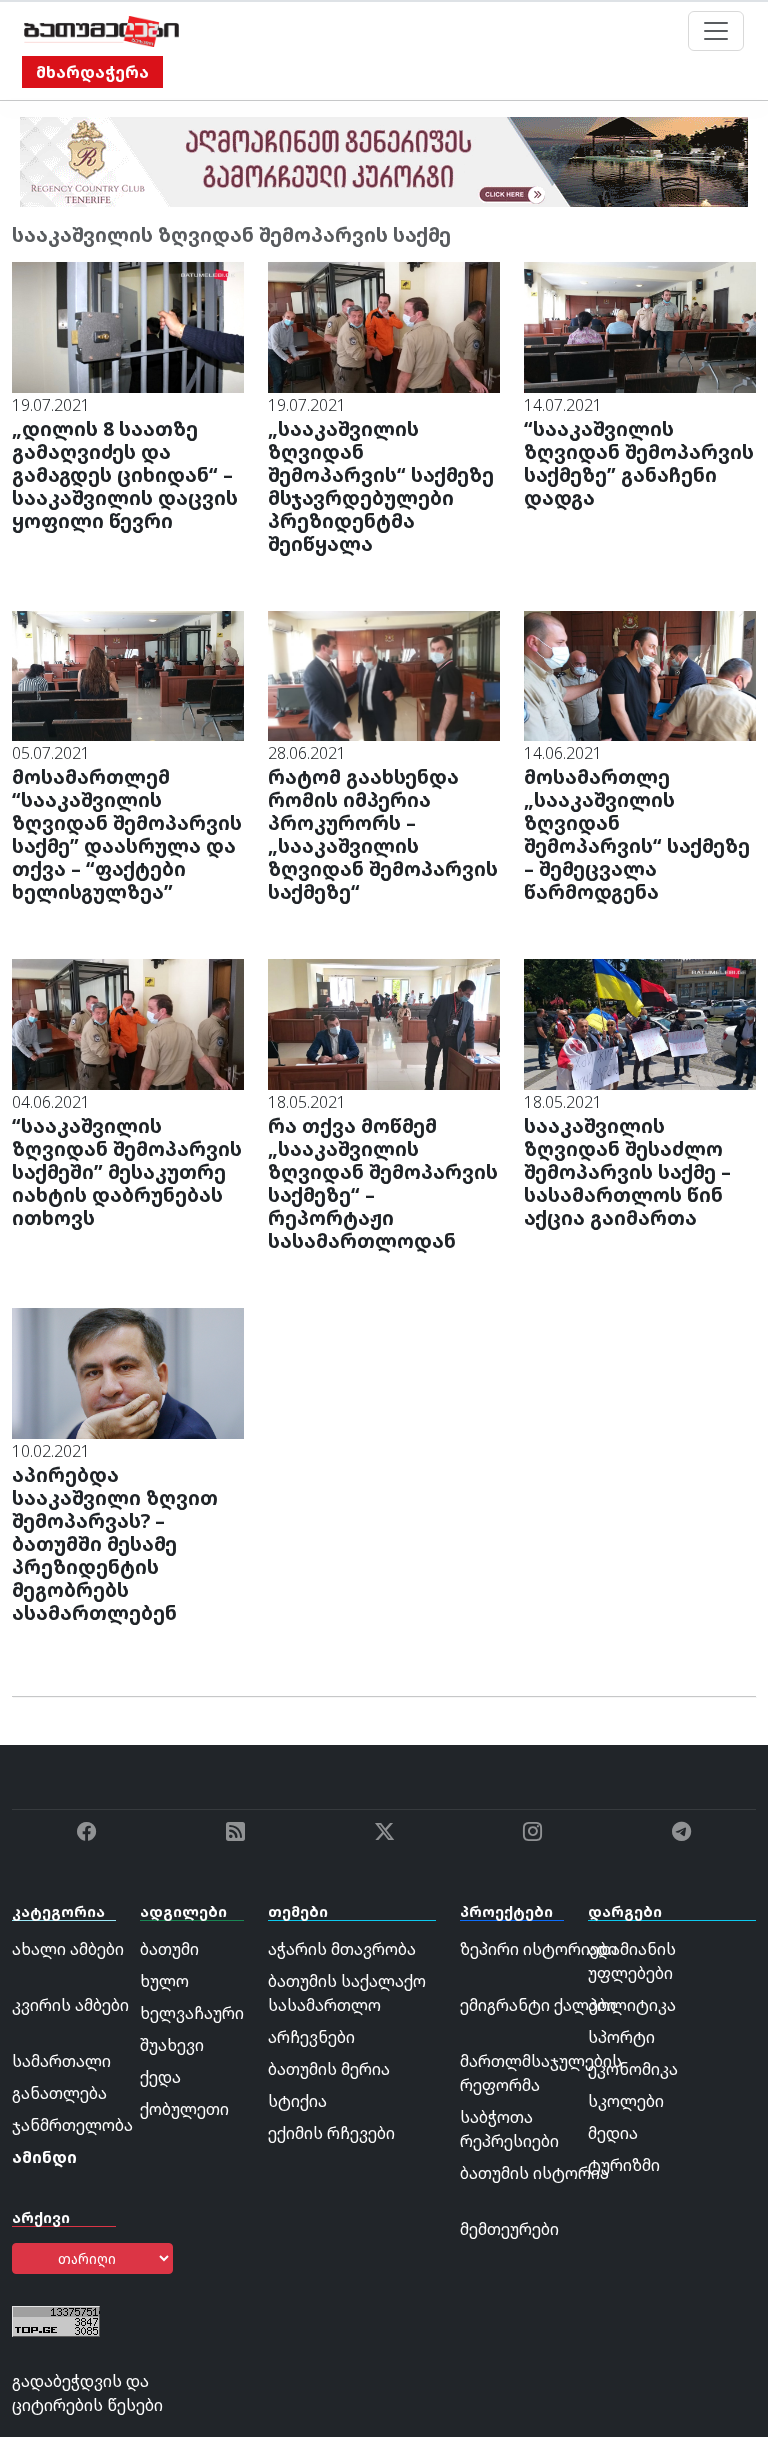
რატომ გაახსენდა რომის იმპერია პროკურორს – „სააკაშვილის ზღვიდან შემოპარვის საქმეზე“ (383, 834)
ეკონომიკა (633, 2069)
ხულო (164, 1981)
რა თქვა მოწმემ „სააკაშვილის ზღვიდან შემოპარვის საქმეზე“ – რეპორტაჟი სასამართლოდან (383, 1183)
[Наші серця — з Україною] (101, 31)
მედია (613, 2133)
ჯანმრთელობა (72, 2125)
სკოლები (626, 2101)
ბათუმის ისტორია (534, 2173)
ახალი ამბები (68, 1949)
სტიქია (297, 2101)
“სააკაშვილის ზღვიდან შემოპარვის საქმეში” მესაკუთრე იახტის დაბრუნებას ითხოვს (127, 1171)
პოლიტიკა (632, 2005)
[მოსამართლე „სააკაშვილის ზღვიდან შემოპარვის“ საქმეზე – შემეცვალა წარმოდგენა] (640, 674)
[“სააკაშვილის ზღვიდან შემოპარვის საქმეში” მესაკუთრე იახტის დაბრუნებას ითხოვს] (128, 1023)
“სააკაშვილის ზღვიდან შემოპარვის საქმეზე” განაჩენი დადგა (639, 463)
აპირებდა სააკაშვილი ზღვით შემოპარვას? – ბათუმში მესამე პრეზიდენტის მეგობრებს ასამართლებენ (115, 1543)
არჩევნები (311, 2037)
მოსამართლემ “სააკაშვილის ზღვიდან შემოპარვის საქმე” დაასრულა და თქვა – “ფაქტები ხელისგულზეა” (127, 834)
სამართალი (61, 2061)
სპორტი (621, 2037)
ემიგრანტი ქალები (538, 2005)
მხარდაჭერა (92, 72)
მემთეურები (509, 2229)
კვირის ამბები (70, 2005)
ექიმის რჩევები (331, 2133)
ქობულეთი (184, 2109)
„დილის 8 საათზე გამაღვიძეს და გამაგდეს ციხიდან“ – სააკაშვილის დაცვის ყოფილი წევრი (125, 474)
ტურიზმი (624, 2165)
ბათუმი (169, 1949)
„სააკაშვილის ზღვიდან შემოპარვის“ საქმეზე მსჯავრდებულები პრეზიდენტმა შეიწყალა (381, 486)
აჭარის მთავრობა (342, 1949)
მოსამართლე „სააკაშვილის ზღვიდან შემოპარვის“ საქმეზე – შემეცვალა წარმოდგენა (637, 834)
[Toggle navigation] (716, 31)
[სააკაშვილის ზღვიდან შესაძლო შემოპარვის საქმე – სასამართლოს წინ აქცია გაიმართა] (640, 1023)
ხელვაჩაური (192, 2013)
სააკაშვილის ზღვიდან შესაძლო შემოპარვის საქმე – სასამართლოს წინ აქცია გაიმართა (627, 1171)
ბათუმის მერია (329, 2069)
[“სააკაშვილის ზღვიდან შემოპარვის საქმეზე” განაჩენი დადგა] (640, 326)
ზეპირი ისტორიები (538, 1949)
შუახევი (172, 2045)
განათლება (59, 2093)
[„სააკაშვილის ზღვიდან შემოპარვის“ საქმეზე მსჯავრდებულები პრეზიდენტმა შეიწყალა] (384, 326)
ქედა (160, 2077)
